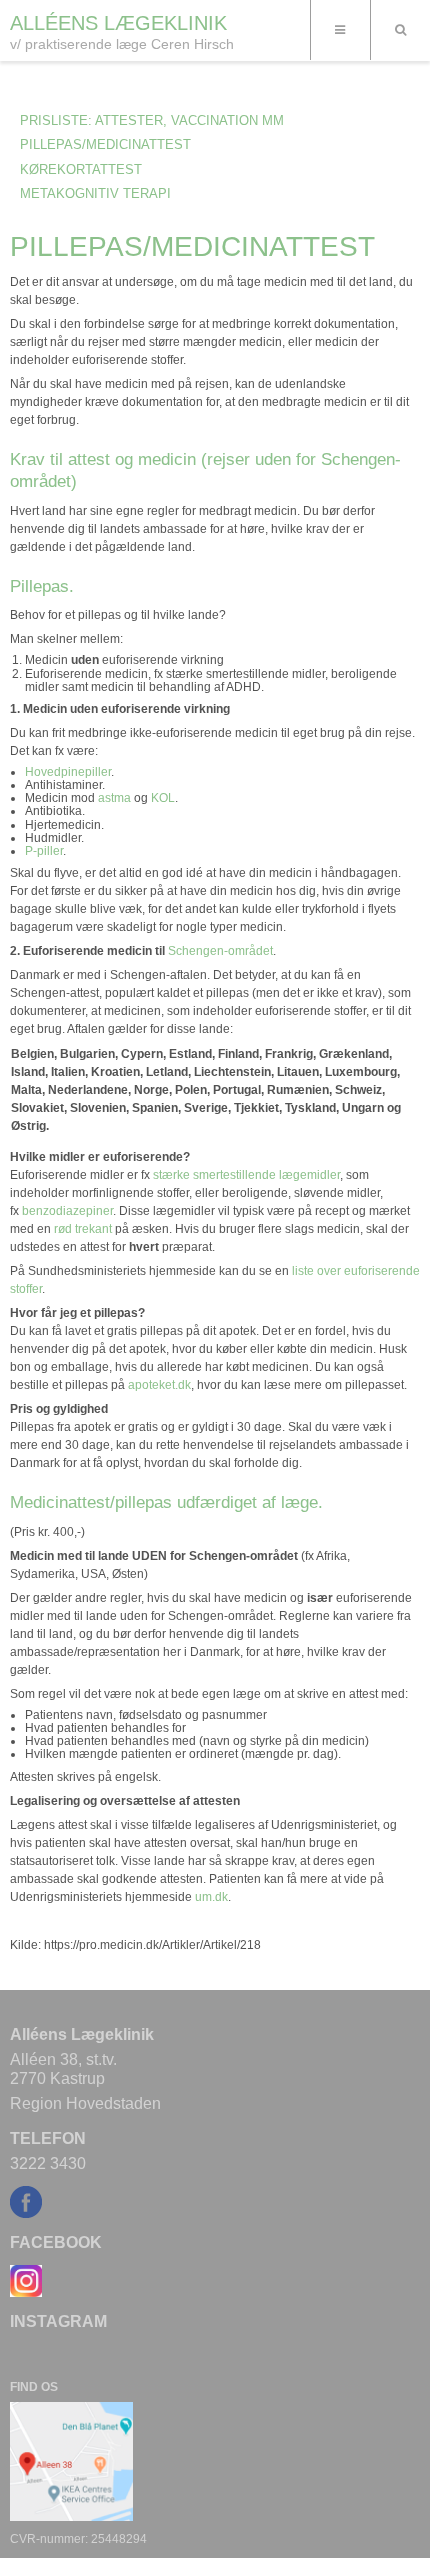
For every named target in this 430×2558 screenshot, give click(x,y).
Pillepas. (42, 586)
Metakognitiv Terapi (95, 193)
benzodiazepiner (67, 1211)
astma (114, 798)
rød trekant (83, 1229)
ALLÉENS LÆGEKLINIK (118, 23)
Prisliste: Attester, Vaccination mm (152, 120)
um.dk (211, 1897)
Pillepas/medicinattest (105, 144)
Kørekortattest (81, 169)
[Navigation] (340, 30)
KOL (163, 798)
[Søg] (400, 30)
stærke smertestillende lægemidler (246, 1175)
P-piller (44, 851)
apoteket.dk (159, 1385)
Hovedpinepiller (68, 772)
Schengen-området (220, 951)
